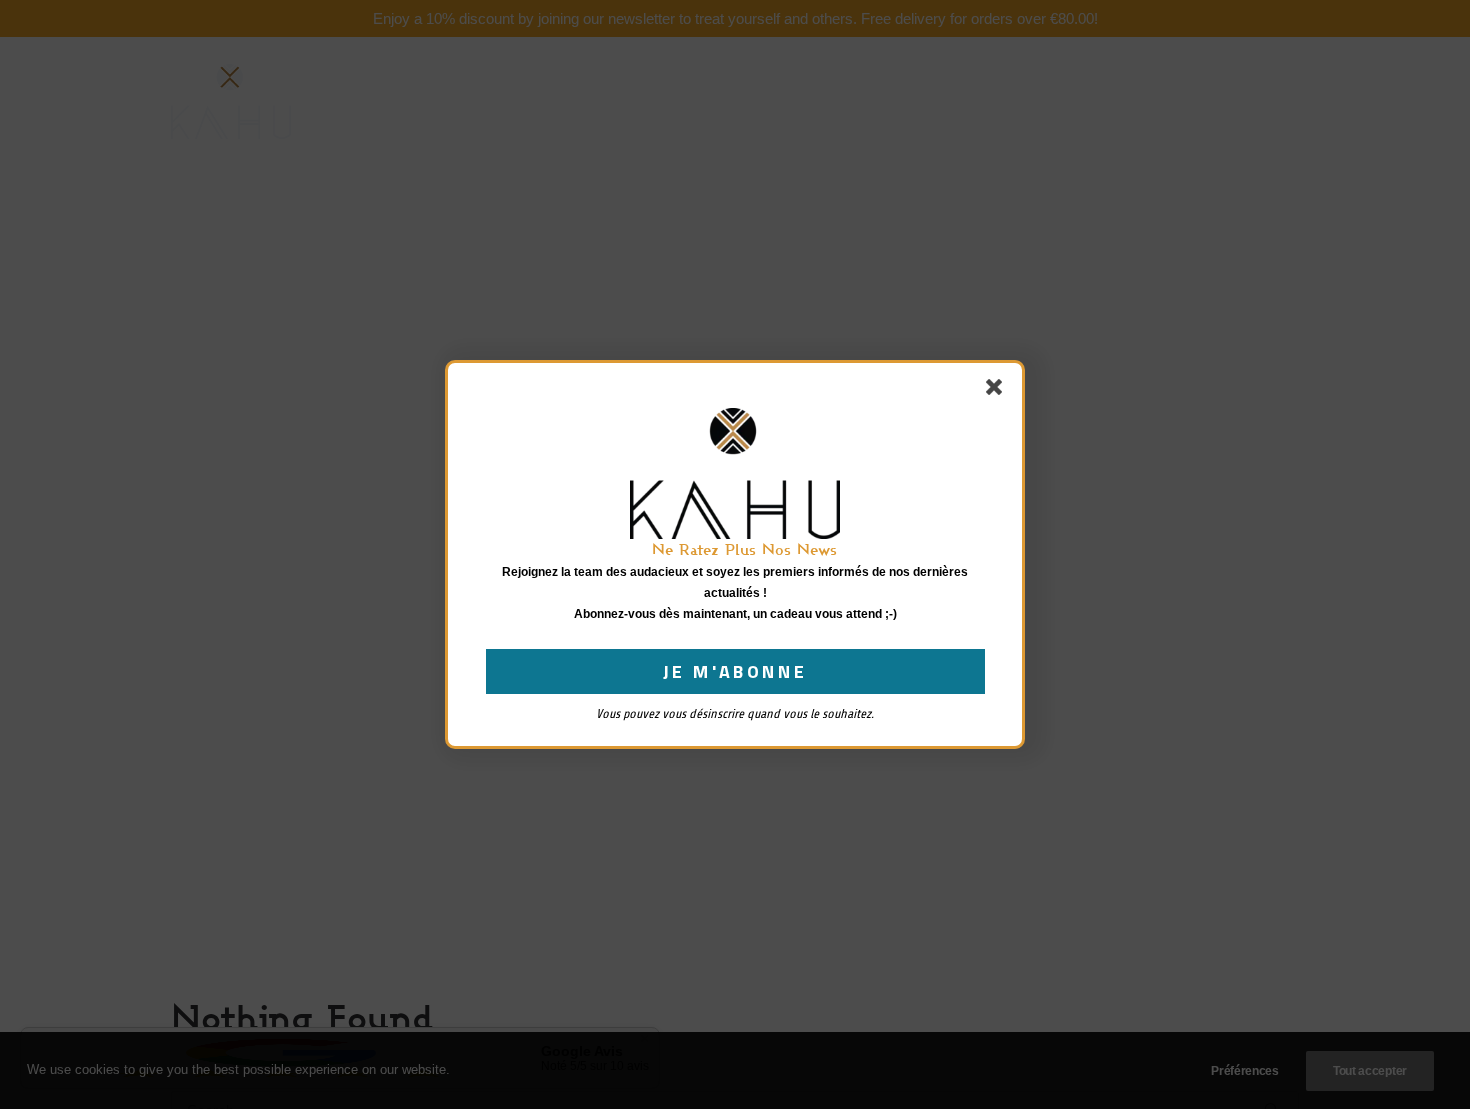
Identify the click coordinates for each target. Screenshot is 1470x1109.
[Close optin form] (998, 391)
